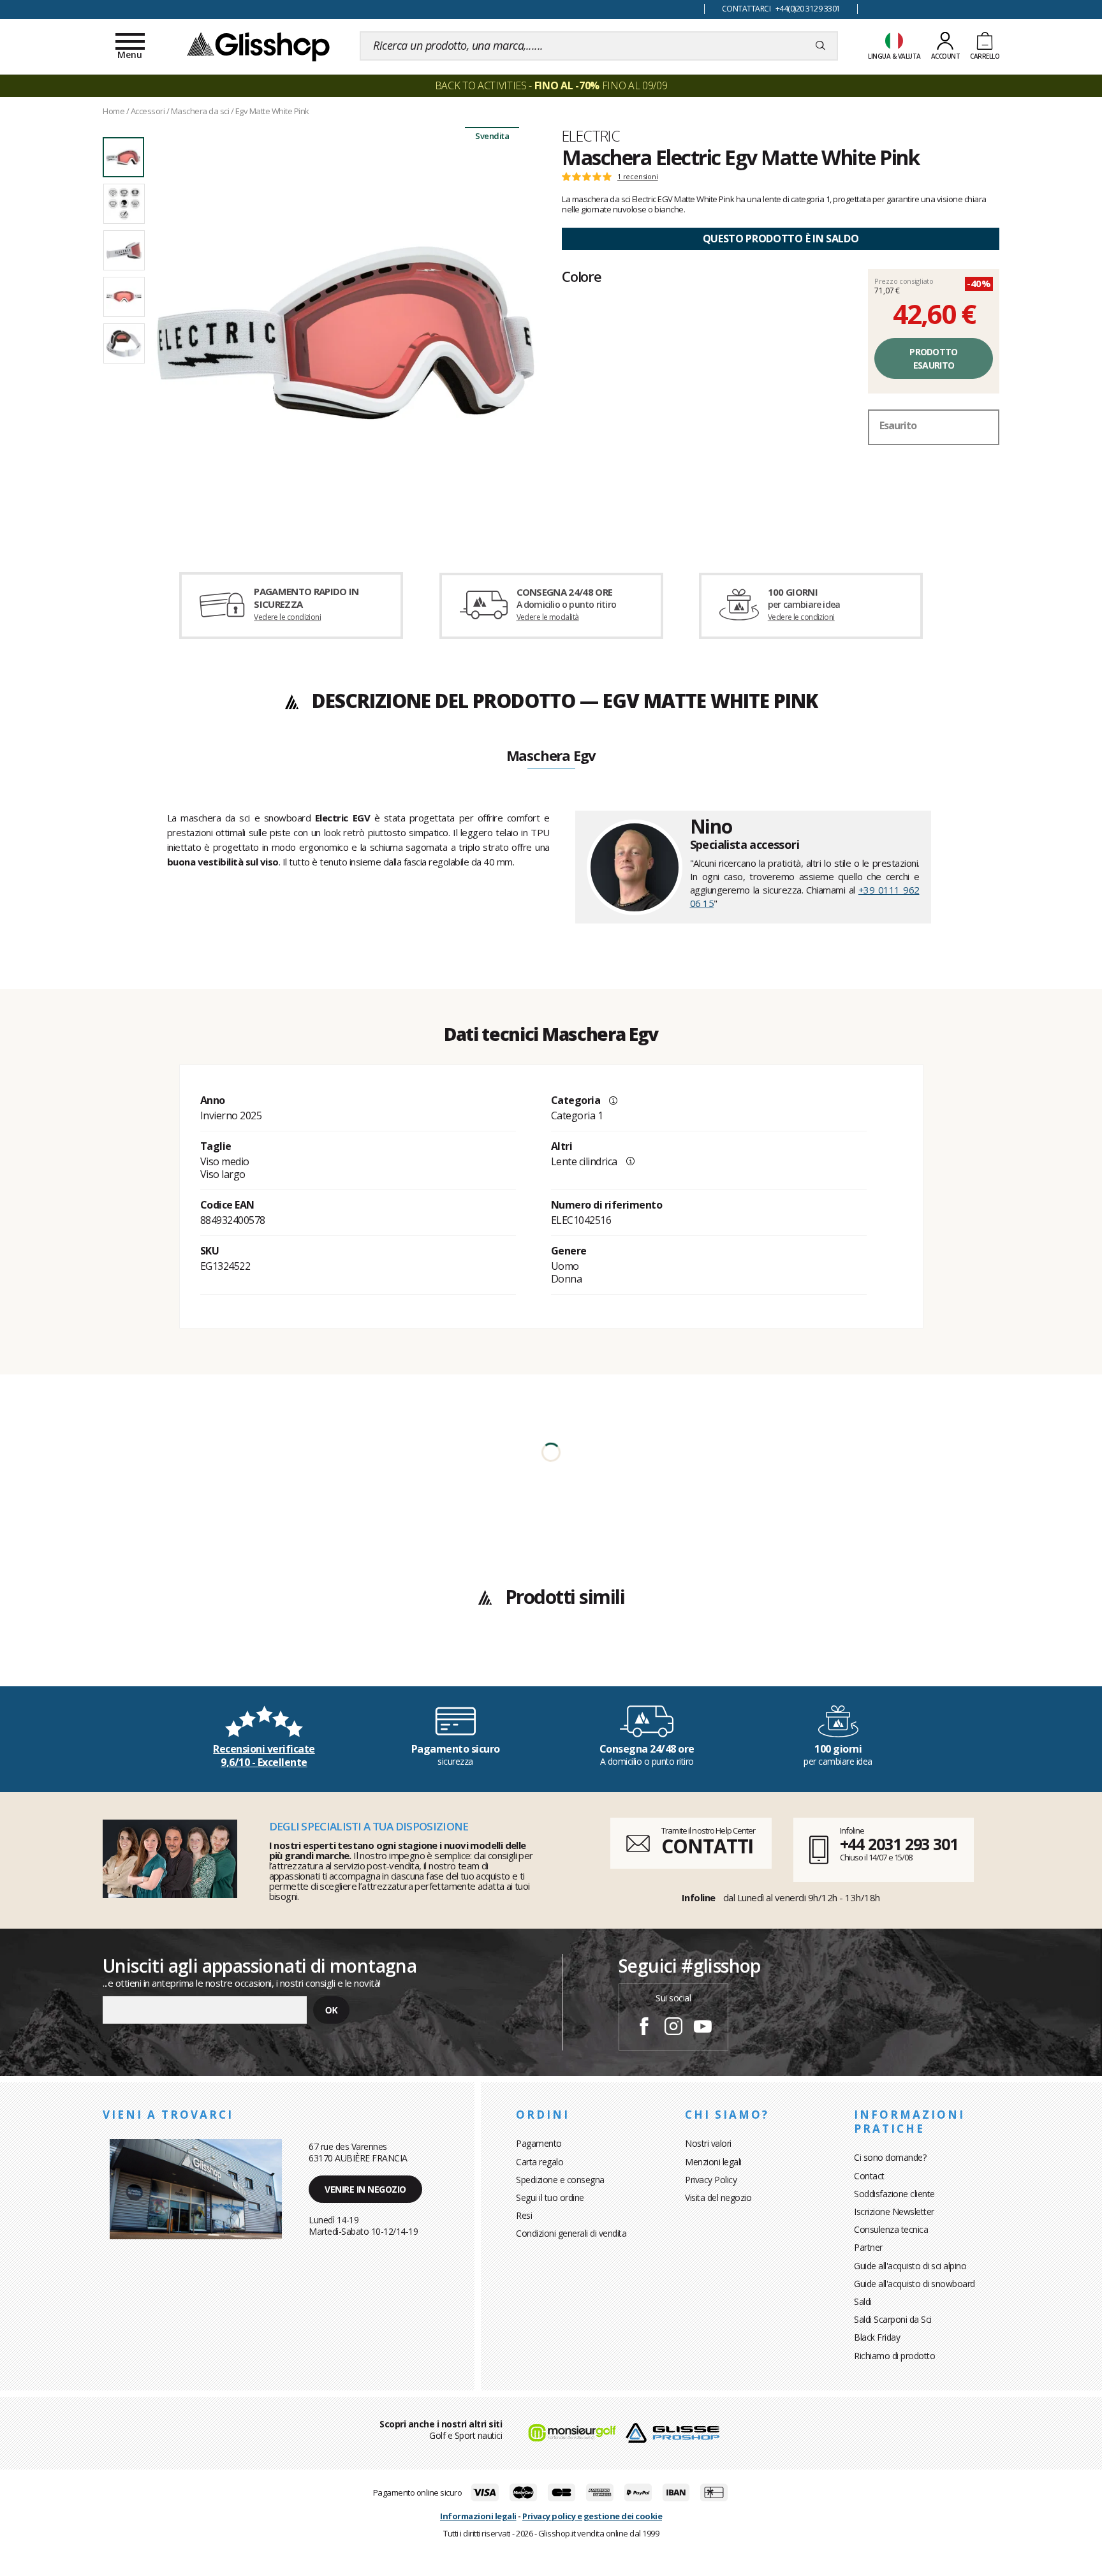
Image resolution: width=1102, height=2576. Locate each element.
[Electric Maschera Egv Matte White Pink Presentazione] (346, 333)
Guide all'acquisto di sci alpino (910, 2266)
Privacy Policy (711, 2180)
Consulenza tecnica (891, 2229)
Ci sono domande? (890, 2157)
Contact (869, 2176)
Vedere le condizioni (287, 617)
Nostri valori (708, 2143)
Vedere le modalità (548, 617)
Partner (868, 2247)
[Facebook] (644, 2028)
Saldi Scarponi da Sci (893, 2319)
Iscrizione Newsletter (894, 2212)
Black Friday (877, 2337)
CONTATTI (707, 1846)
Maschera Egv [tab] (551, 756)
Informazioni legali (478, 2516)
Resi (524, 2215)
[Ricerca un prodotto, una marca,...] (820, 46)
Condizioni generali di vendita (571, 2233)
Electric (591, 136)
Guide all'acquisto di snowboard (915, 2284)
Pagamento (539, 2143)
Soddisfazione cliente (894, 2194)
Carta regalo (540, 2162)
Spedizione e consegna (560, 2180)
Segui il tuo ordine (550, 2197)
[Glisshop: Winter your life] (258, 46)
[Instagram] (673, 2028)
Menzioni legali (713, 2162)
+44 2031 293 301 (899, 1844)
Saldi (863, 2301)
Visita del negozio (718, 2197)
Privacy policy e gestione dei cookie (592, 2516)
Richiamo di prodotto (894, 2356)
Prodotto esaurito (933, 358)
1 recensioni (638, 177)
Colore (582, 276)
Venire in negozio (365, 2189)
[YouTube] (703, 2028)
